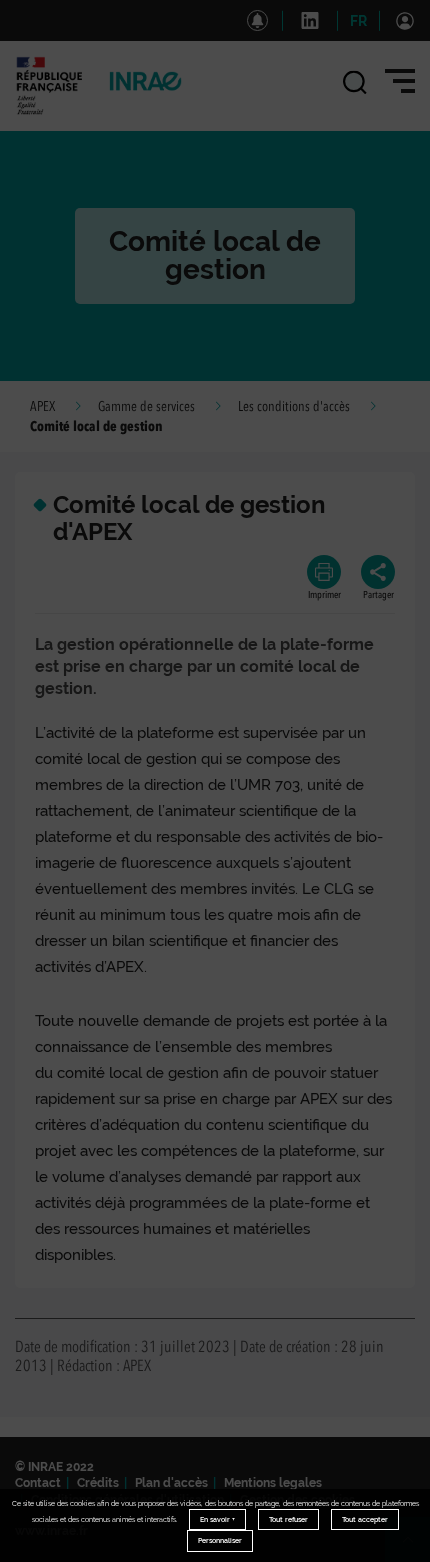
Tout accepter (365, 1519)
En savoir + (217, 1519)
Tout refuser (288, 1519)
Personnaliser (220, 1540)
